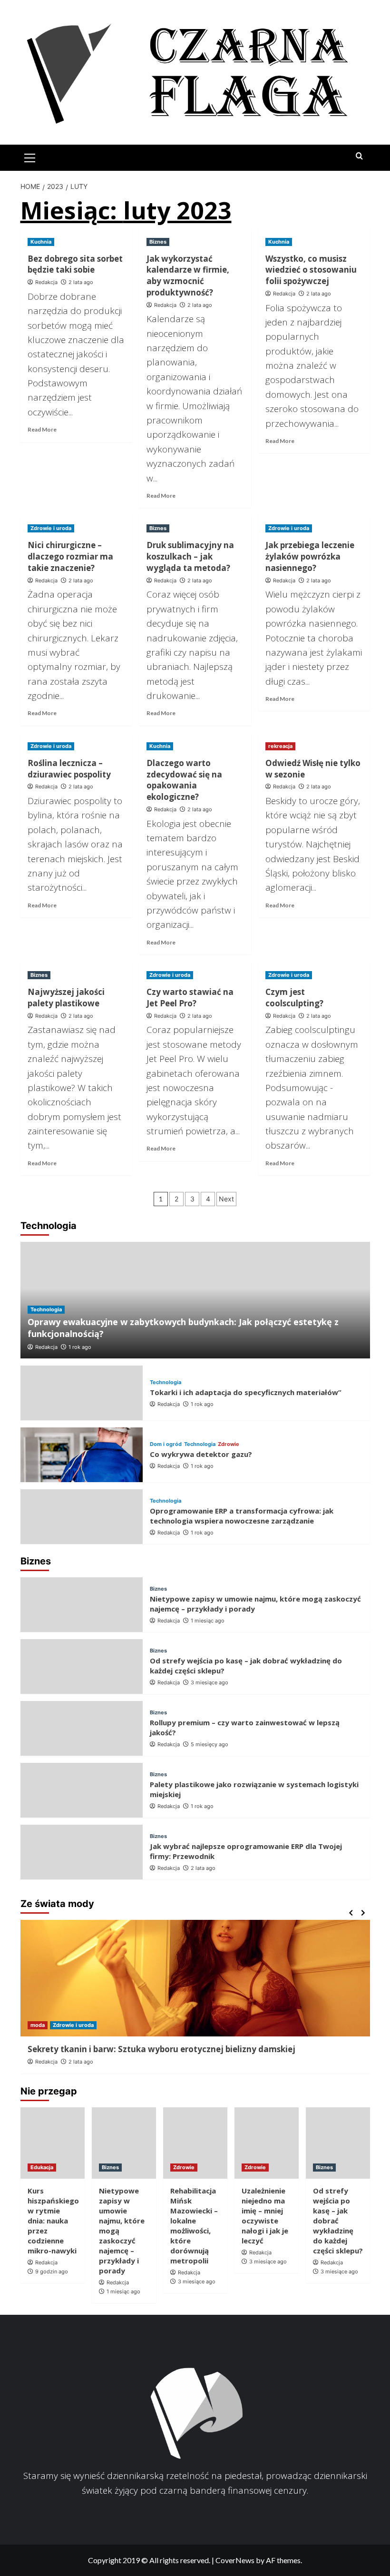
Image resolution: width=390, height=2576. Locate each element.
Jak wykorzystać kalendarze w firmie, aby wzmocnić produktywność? (188, 275)
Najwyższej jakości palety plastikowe (66, 998)
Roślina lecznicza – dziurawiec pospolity (69, 769)
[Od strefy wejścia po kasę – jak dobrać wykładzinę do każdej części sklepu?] (82, 1667)
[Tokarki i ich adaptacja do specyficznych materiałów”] (82, 1393)
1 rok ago (80, 1347)
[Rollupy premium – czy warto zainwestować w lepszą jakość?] (82, 1728)
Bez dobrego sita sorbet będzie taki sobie (75, 264)
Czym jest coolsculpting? (294, 998)
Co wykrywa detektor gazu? (201, 1454)
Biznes (158, 242)
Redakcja (46, 282)
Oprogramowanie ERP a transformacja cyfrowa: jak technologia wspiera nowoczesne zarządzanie (242, 1516)
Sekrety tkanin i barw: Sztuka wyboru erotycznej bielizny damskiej (161, 2049)
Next (226, 1199)
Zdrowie (229, 1444)
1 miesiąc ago (208, 1621)
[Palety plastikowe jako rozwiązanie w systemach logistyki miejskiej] (82, 1790)
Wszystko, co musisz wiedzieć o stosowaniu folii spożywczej (311, 270)
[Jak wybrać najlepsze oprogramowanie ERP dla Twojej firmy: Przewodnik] (82, 1852)
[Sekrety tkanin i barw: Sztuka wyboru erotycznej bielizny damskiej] (195, 1978)
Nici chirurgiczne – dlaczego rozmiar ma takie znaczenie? (70, 556)
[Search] (359, 156)
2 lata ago (81, 282)
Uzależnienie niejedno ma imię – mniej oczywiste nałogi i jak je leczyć (265, 2216)
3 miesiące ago (210, 1682)
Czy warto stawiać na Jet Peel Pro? (190, 998)
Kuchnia (41, 242)
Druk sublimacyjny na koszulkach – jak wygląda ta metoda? (190, 556)
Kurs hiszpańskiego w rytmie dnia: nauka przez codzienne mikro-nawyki (53, 2221)
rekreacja (280, 746)
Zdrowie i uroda (51, 528)
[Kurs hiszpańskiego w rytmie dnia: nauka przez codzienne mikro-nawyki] (53, 2143)
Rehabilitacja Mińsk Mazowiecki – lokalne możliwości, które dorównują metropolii (194, 2226)
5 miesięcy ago (210, 1744)
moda (38, 2025)
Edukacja (42, 2167)
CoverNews (235, 2560)
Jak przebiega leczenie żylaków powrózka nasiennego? (310, 556)
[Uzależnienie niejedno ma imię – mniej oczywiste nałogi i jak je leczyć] (267, 2143)
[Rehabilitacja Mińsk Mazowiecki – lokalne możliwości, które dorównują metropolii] (195, 2143)
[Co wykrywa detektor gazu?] (82, 1455)
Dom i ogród (166, 1444)
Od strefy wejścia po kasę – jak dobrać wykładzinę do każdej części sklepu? (338, 2221)
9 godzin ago (52, 2271)
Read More (42, 429)
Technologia (46, 1309)
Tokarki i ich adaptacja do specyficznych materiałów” (246, 1392)
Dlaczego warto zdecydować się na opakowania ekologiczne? (184, 780)
